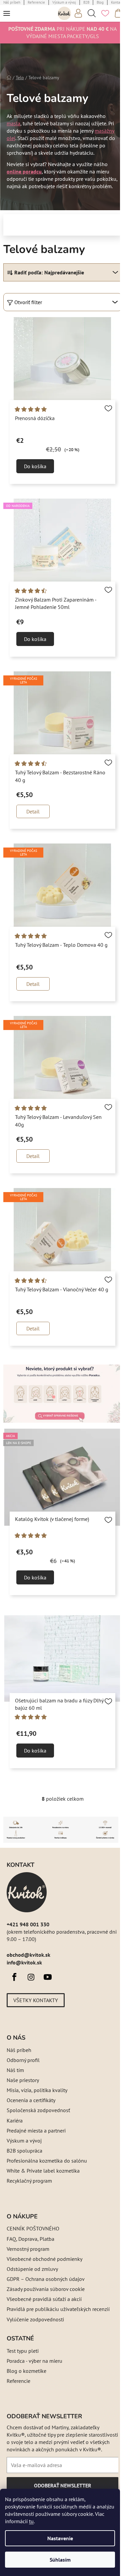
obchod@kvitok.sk (28, 1955)
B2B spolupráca (24, 2151)
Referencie (18, 2381)
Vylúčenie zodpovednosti (35, 2319)
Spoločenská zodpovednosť (38, 2110)
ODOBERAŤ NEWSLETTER (62, 2488)
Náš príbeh (19, 2050)
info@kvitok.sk (24, 1962)
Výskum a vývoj (24, 2141)
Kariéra (15, 2120)
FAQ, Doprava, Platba (30, 2239)
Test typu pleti (23, 2351)
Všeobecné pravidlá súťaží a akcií (44, 2299)
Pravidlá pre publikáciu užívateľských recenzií (58, 2309)
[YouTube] (48, 1977)
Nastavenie (60, 2538)
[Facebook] (14, 1977)
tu (31, 2521)
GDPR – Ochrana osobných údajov (46, 2279)
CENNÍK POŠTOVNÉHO (33, 2228)
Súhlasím (60, 2560)
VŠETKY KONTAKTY (36, 2000)
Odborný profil (23, 2060)
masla (13, 123)
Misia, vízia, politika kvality (37, 2090)
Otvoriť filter (28, 302)
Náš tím (15, 2070)
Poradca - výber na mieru (34, 2361)
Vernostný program (28, 2249)
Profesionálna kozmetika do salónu (47, 2161)
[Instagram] (31, 1977)
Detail (33, 811)
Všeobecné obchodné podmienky (44, 2259)
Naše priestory (23, 2080)
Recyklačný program (29, 2181)
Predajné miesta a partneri (36, 2131)
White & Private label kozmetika (43, 2171)
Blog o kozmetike (26, 2371)
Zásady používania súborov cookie (46, 2289)
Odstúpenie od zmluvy (32, 2269)
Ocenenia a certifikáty (31, 2100)
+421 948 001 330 (28, 1924)
